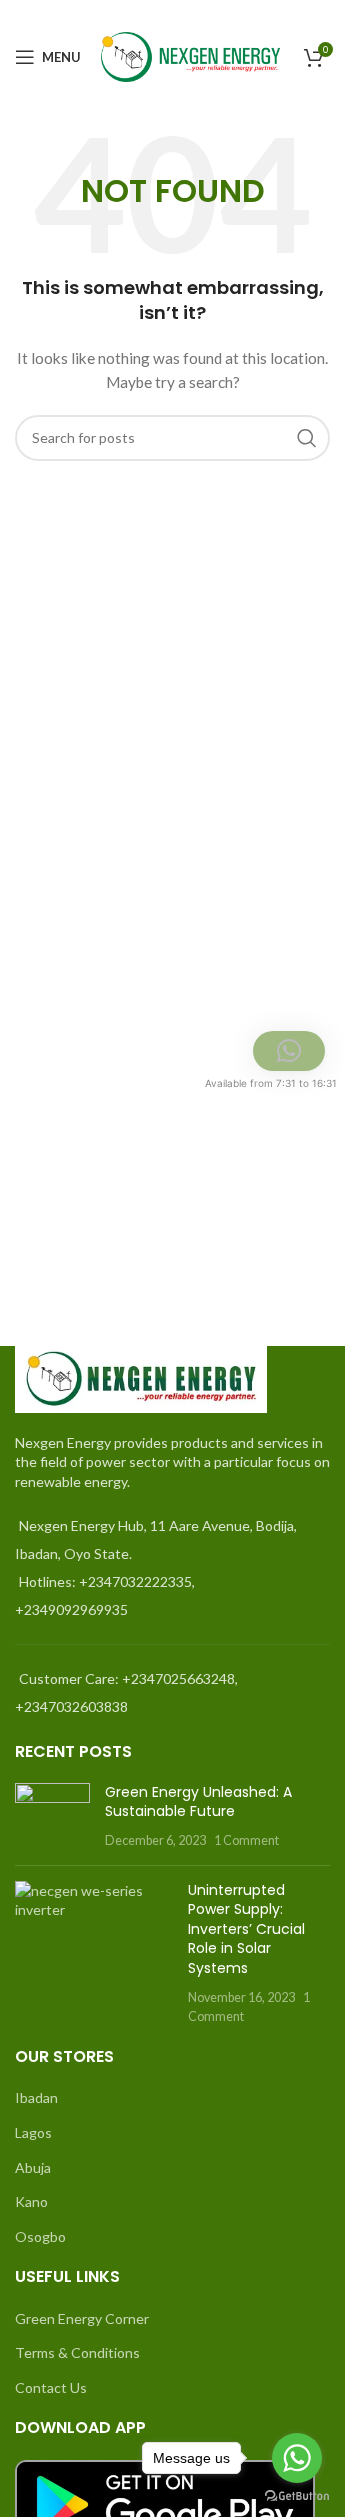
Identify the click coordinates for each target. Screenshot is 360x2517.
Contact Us (51, 2387)
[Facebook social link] (268, 13)
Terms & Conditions (77, 2352)
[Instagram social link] (318, 13)
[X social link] (293, 13)
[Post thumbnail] (52, 1816)
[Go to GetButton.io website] (297, 2496)
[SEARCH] (307, 438)
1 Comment (246, 1840)
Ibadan (36, 2097)
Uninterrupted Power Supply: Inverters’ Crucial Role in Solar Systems (246, 1929)
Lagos (33, 2132)
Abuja (33, 2167)
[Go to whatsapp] (297, 2458)
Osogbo (40, 2236)
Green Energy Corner (82, 2318)
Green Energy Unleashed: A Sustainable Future (198, 1802)
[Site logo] (190, 55)
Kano (31, 2201)
